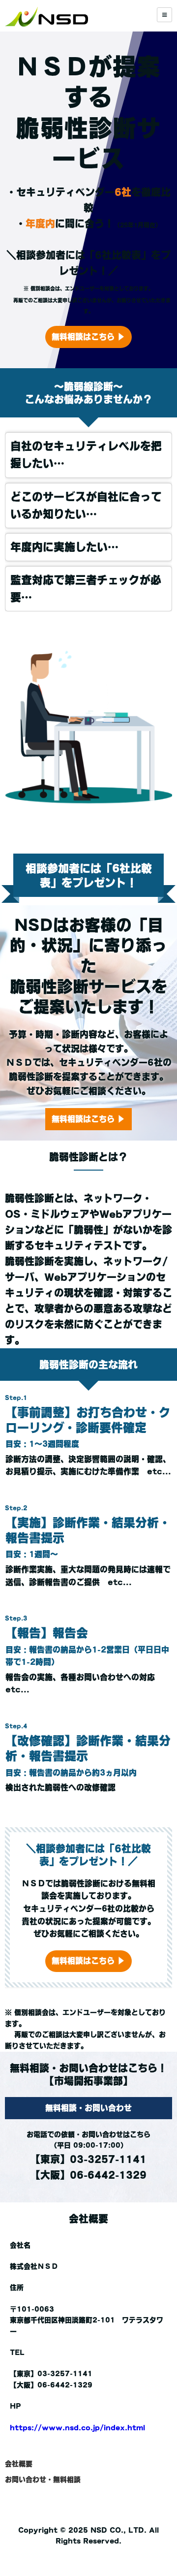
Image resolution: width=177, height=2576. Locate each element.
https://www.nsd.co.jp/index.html (77, 2428)
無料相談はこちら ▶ (88, 337)
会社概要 (19, 2464)
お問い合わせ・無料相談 (43, 2480)
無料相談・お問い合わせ (88, 2108)
